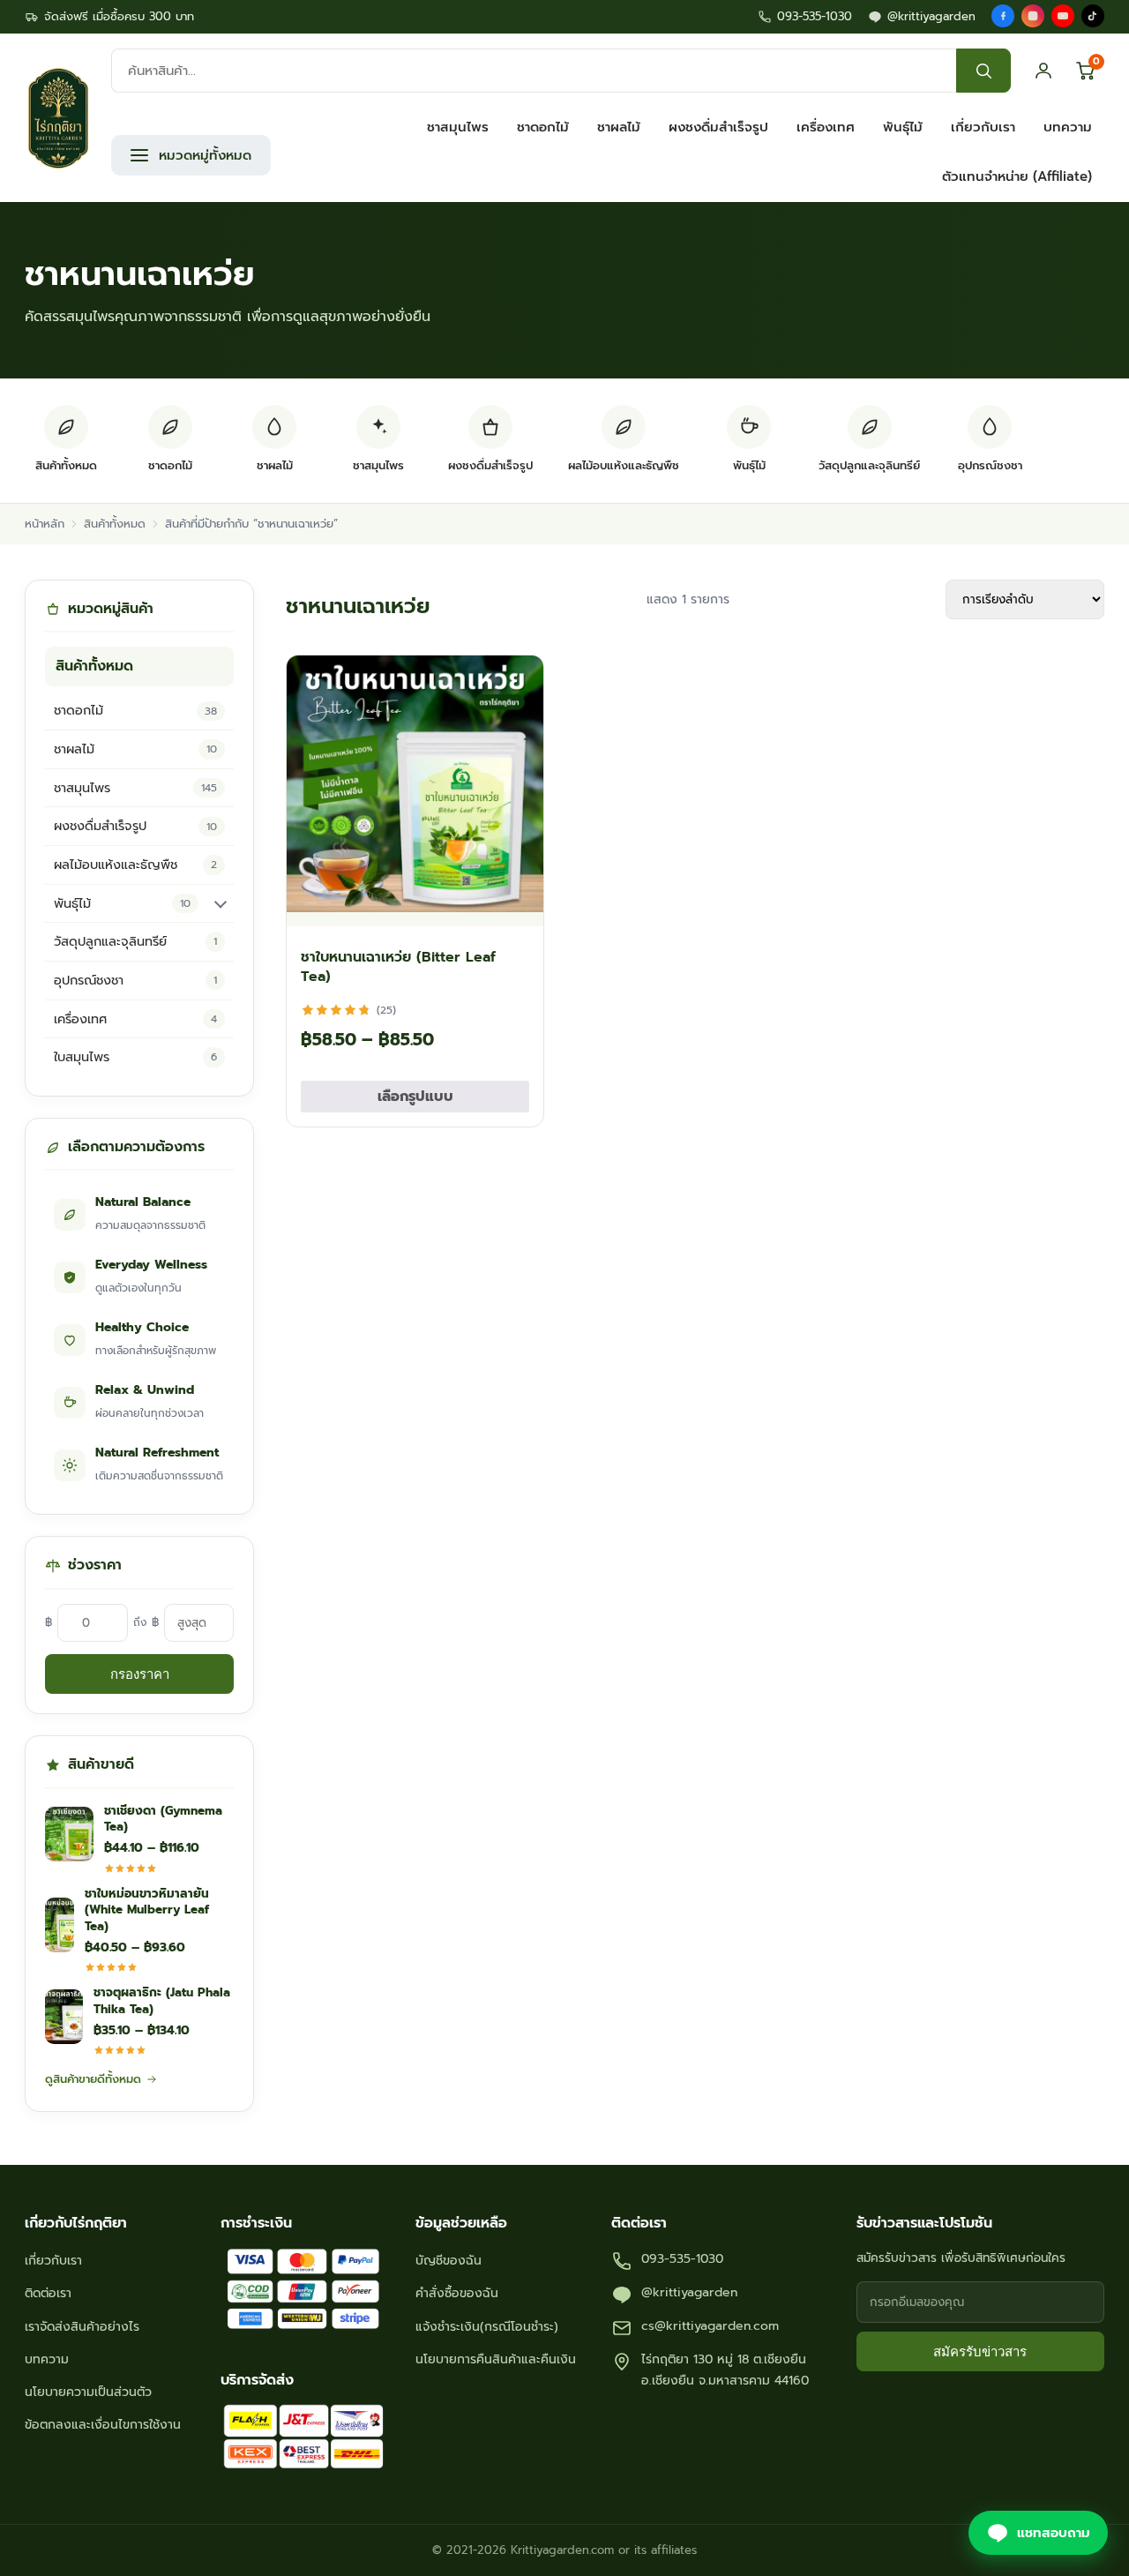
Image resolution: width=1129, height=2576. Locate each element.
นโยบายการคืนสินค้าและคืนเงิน (496, 2359)
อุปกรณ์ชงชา (135, 980)
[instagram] (1033, 16)
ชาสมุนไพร (458, 127)
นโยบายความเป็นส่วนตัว (88, 2392)
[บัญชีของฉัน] (1043, 71)
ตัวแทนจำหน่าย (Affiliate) (1017, 176)
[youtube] (1063, 16)
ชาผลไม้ (619, 127)
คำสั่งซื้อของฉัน (457, 2293)
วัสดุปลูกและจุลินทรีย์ (135, 941)
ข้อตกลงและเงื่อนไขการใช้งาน (103, 2425)
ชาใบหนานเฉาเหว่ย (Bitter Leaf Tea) (398, 967)
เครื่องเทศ (826, 127)
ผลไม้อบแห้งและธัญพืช (135, 865)
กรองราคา (140, 1674)
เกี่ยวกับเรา (983, 127)
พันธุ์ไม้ (903, 127)
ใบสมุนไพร (135, 1057)
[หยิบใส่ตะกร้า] (514, 904)
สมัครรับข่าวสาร (980, 2351)
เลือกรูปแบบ (415, 1097)
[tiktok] (1093, 16)
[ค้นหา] (983, 71)
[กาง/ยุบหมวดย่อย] (221, 903)
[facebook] (1003, 16)
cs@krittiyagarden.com (710, 2326)
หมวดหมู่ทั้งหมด (205, 155)
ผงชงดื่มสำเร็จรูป (718, 127)
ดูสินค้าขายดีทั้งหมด (93, 2079)
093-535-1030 (815, 16)
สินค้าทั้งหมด (115, 524)
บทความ (1068, 127)
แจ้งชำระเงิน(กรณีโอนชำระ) (487, 2327)
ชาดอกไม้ (543, 127)
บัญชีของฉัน (449, 2261)
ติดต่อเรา (48, 2293)
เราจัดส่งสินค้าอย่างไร (82, 2327)
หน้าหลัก (45, 524)
